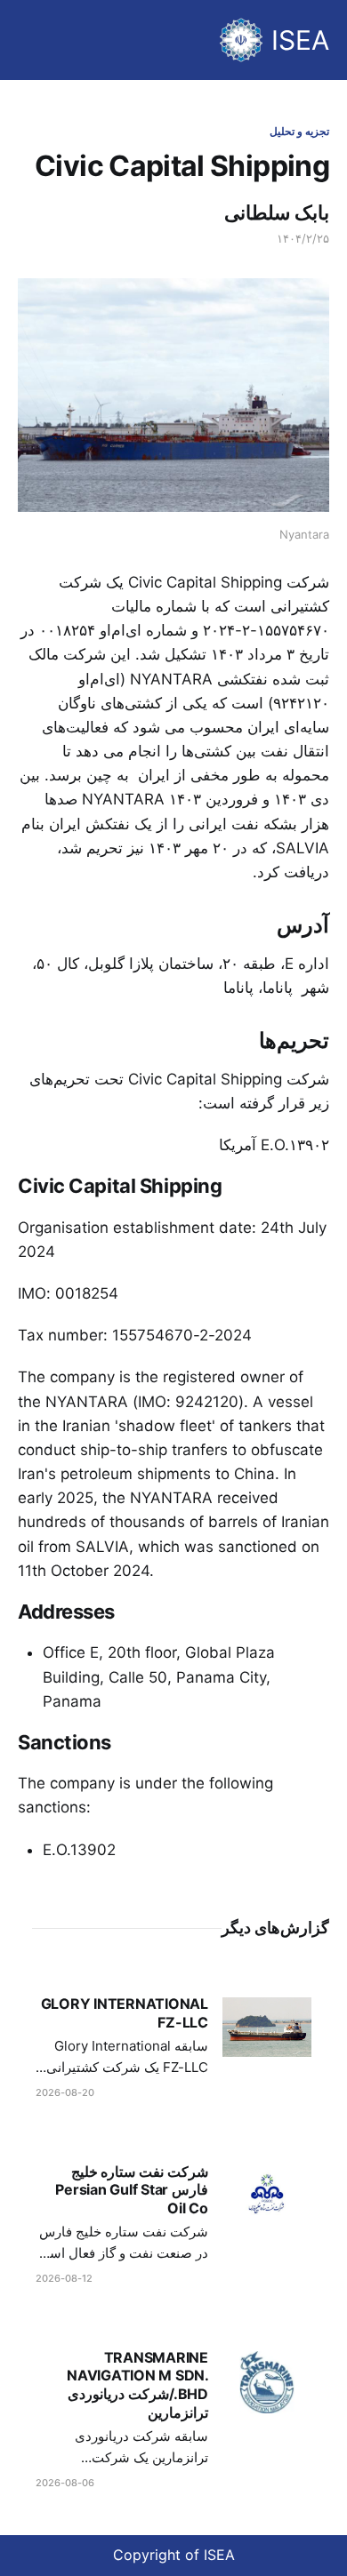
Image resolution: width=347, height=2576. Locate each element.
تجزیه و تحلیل (299, 131)
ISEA (300, 40)
